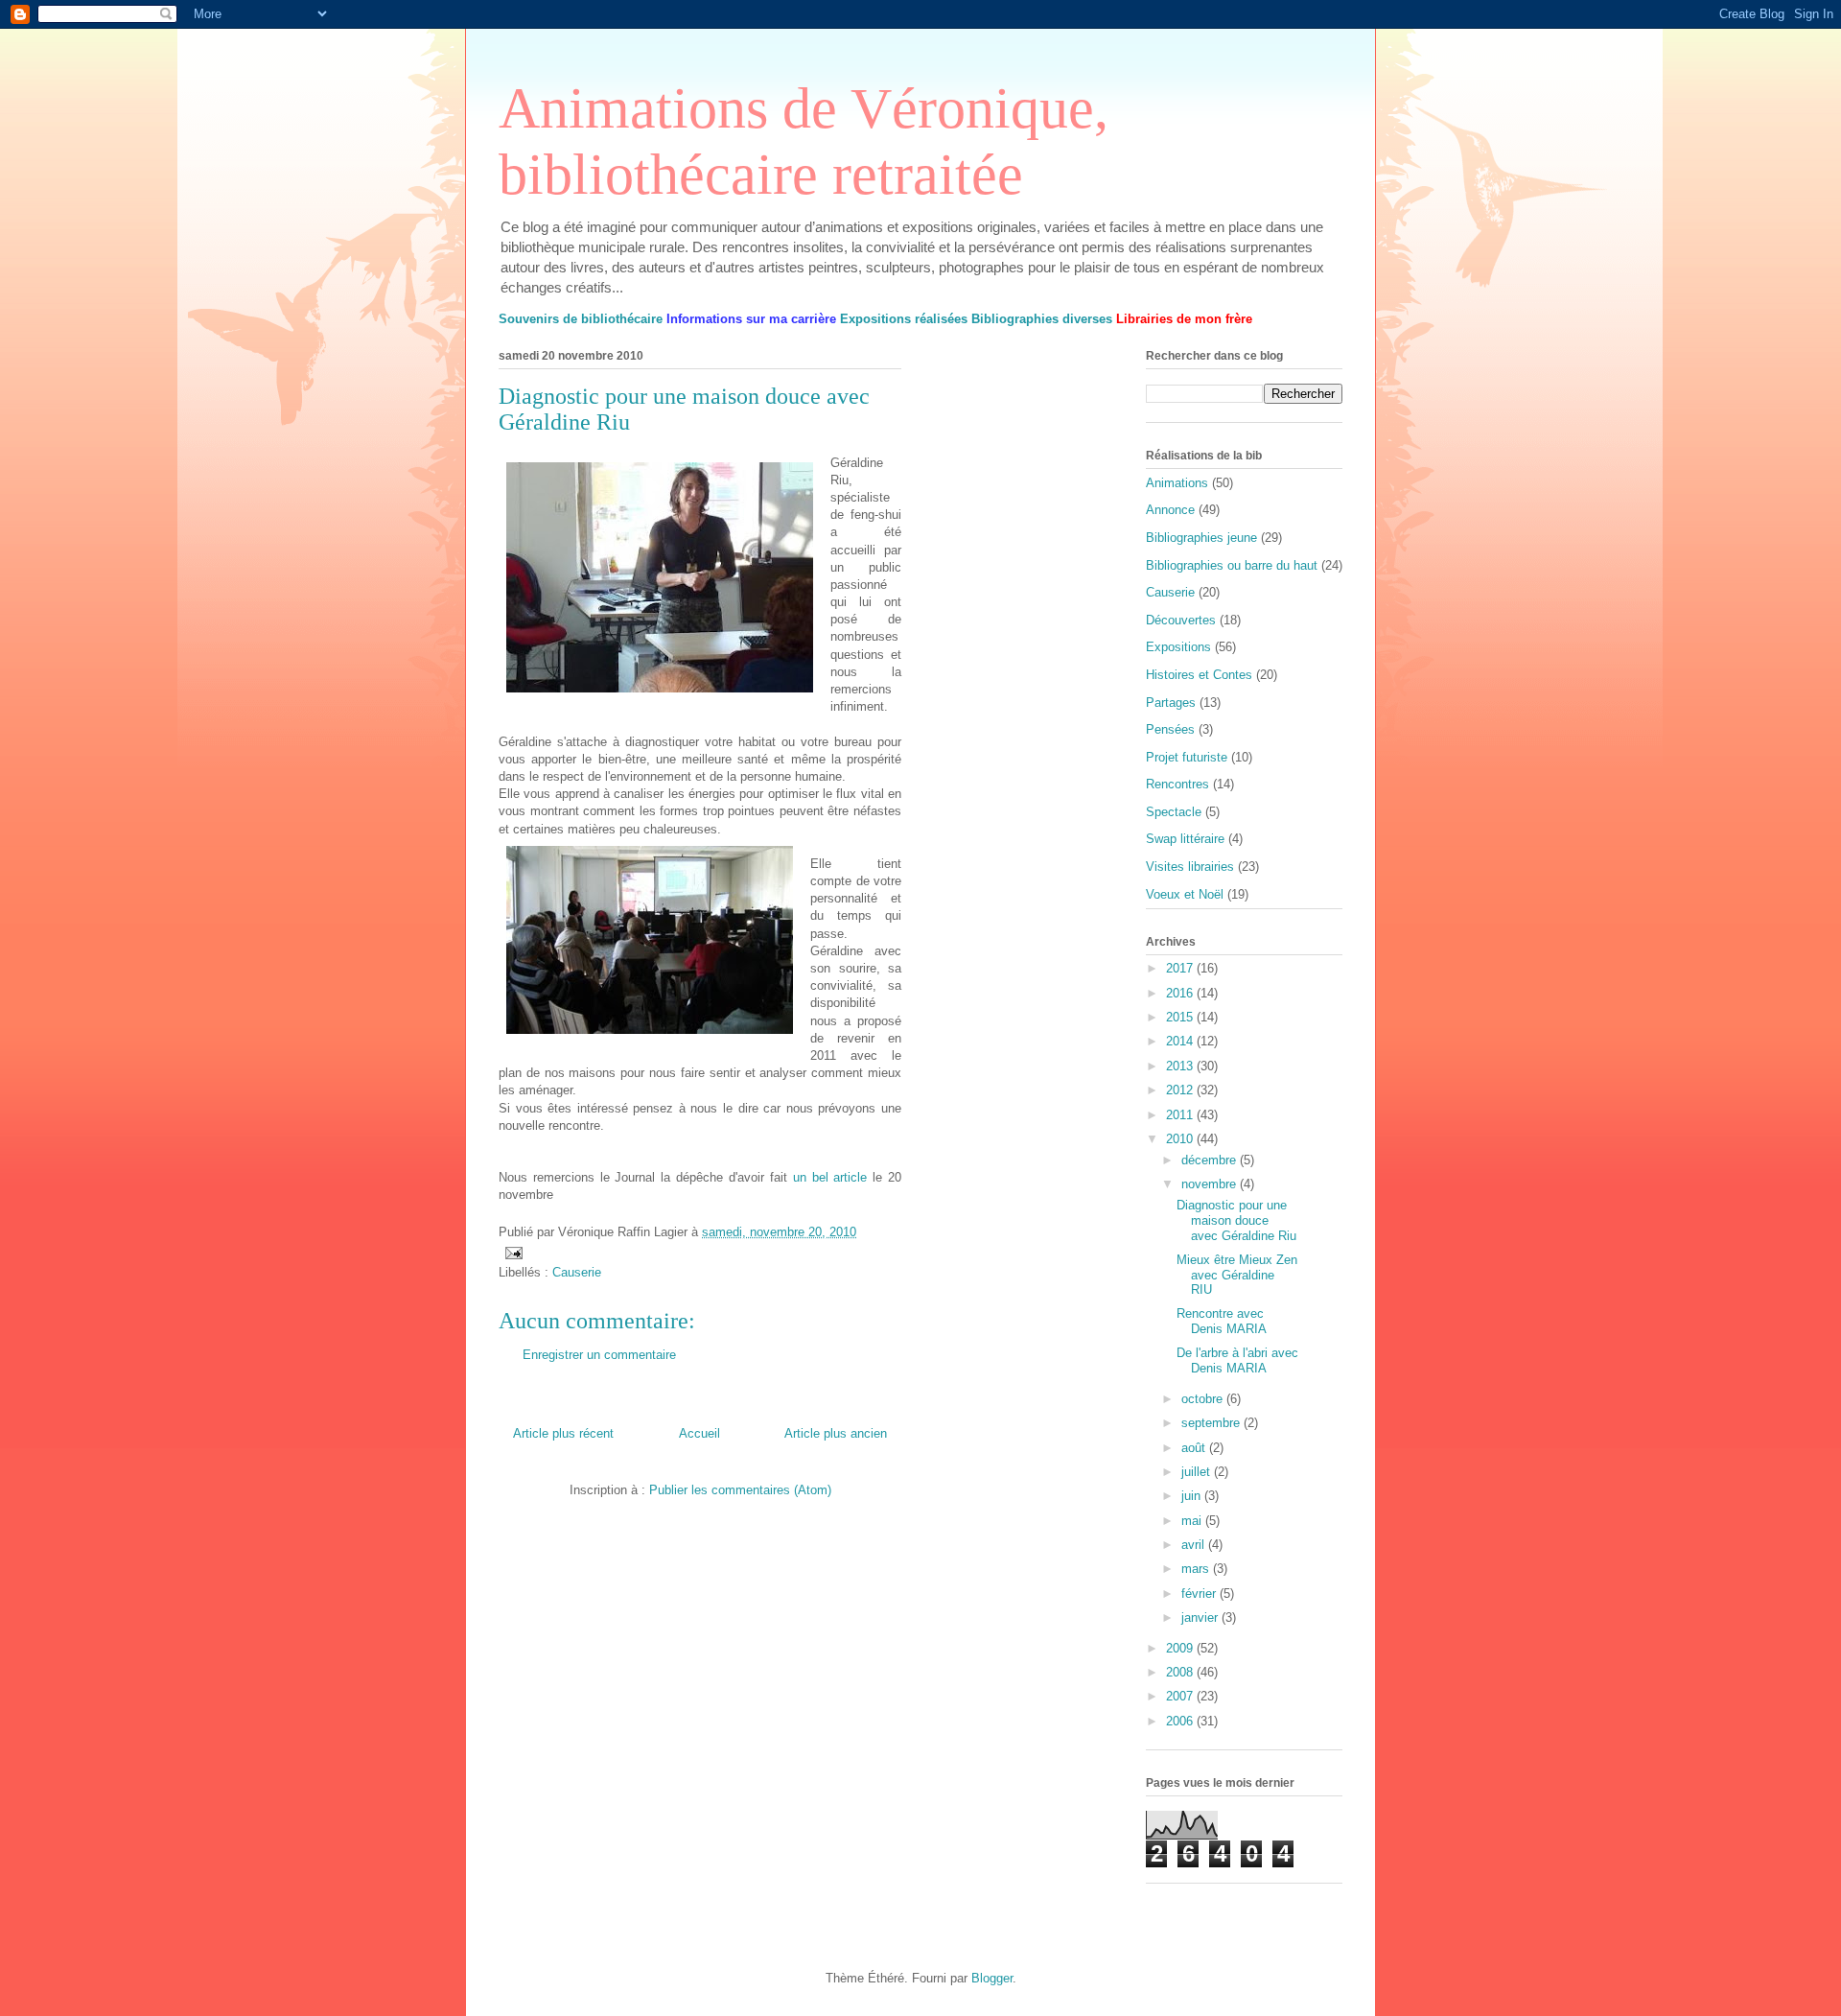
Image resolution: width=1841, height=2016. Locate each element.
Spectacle (1174, 812)
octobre (1204, 1399)
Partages (1171, 703)
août (1195, 1448)
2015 (1181, 1017)
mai (1193, 1521)
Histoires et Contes (1199, 675)
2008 (1181, 1672)
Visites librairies (1190, 867)
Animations (1177, 483)
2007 (1181, 1696)
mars (1197, 1569)
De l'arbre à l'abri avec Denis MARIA (1237, 1360)
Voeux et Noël (1185, 894)
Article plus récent (563, 1433)
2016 (1181, 993)
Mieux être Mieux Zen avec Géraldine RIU (1237, 1275)
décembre (1211, 1160)
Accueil (699, 1433)
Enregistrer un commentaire (599, 1355)
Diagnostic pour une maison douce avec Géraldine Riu (1236, 1220)
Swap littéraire (1185, 839)
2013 (1181, 1066)
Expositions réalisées (904, 319)
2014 (1181, 1041)
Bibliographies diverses (1042, 319)
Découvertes (1181, 620)
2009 (1181, 1648)
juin (1193, 1496)
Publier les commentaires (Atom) (740, 1490)
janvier (1201, 1617)
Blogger (992, 1978)
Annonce (1170, 510)
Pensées (1170, 729)
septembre (1212, 1423)
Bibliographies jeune (1201, 538)
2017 (1181, 968)
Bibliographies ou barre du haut (1232, 565)
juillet (1198, 1472)
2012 (1181, 1090)
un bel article (830, 1177)
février (1200, 1594)
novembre (1211, 1184)
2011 (1181, 1115)
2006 (1181, 1721)
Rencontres (1177, 784)
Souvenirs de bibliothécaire (581, 319)
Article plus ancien (836, 1433)
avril (1195, 1545)
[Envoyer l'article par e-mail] (513, 1252)
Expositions (1178, 647)
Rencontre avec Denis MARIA (1222, 1321)
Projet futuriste (1187, 757)
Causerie (577, 1272)
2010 (1181, 1139)
